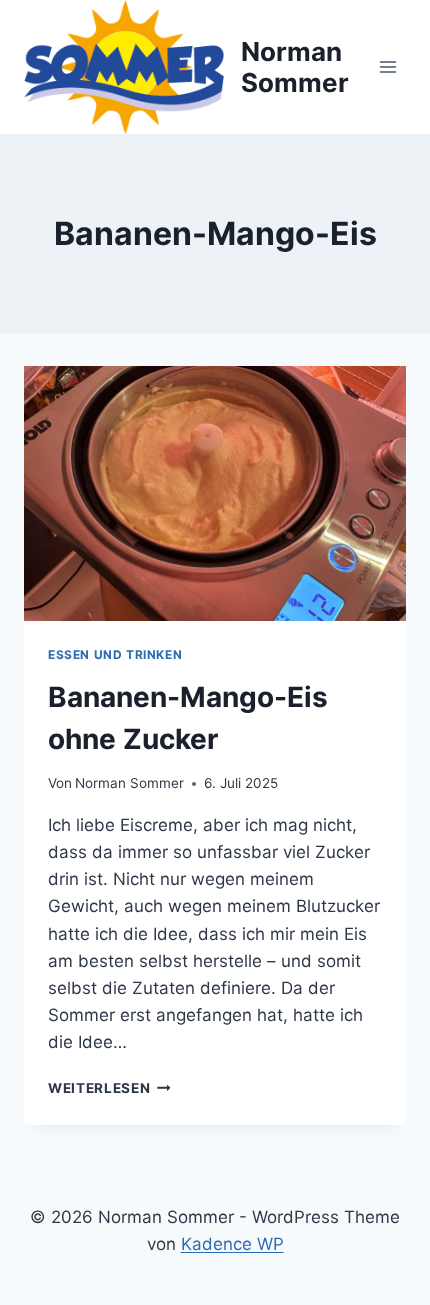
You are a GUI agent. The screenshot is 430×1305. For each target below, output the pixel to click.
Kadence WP (232, 1244)
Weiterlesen (109, 1088)
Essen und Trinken (115, 654)
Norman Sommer (129, 783)
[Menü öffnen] (387, 66)
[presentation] (215, 493)
